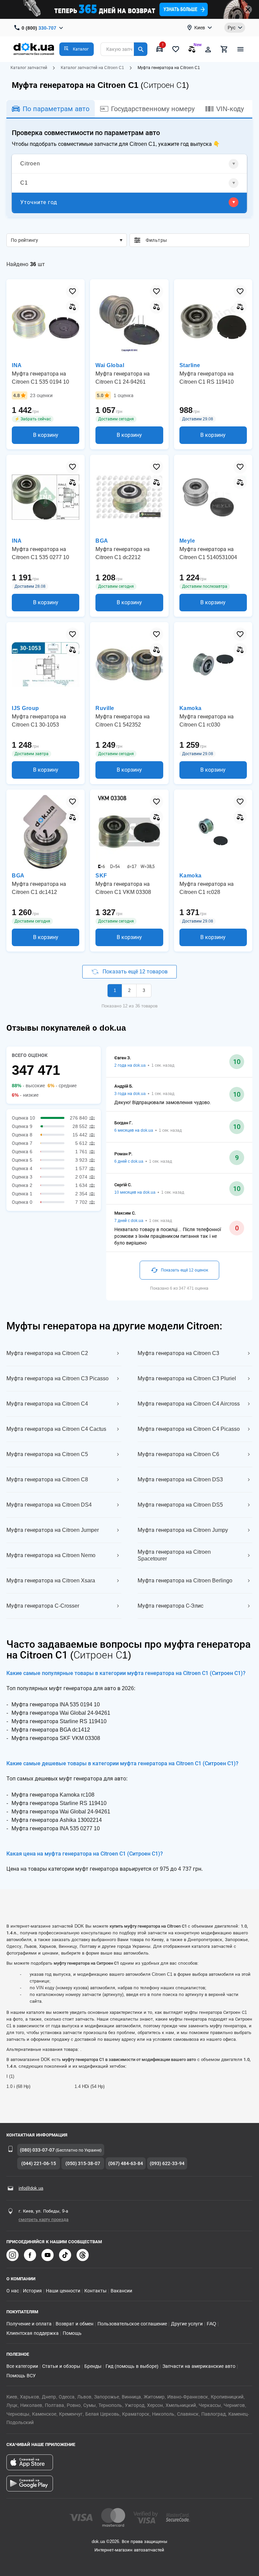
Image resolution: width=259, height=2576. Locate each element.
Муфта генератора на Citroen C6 (178, 1454)
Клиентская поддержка (33, 2333)
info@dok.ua (31, 2188)
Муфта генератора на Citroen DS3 (180, 1479)
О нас (13, 2291)
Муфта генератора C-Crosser (43, 1606)
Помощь (72, 2333)
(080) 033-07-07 (37, 2150)
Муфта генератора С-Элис (170, 1606)
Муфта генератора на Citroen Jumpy (183, 1530)
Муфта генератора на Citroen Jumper (53, 1530)
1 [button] (115, 990)
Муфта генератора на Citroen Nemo (51, 1555)
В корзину (46, 435)
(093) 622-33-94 (167, 2163)
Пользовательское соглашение (132, 2324)
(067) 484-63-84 (126, 2163)
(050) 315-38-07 (83, 2163)
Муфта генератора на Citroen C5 (47, 1454)
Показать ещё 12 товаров (135, 972)
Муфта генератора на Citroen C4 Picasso (189, 1429)
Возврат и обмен (75, 2324)
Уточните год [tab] (39, 202)
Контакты (95, 2291)
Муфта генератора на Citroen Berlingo (185, 1581)
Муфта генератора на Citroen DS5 (180, 1505)
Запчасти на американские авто (199, 2366)
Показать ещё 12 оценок (184, 1270)
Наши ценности (63, 2291)
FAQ (211, 2324)
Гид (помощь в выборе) (132, 2366)
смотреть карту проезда (44, 2219)
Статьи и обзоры (61, 2366)
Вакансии (121, 2291)
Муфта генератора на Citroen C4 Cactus (56, 1429)
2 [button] (129, 990)
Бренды (93, 2366)
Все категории (22, 2366)
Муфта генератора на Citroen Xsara (51, 1581)
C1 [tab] (24, 183)
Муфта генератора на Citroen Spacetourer (174, 1555)
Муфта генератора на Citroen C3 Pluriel (187, 1378)
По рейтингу (24, 240)
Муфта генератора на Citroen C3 (178, 1353)
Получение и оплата (29, 2324)
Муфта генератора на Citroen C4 (47, 1404)
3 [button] (144, 990)
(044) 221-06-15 (39, 2163)
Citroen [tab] (30, 164)
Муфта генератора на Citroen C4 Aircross (189, 1404)
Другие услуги (187, 2324)
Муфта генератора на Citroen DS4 (49, 1505)
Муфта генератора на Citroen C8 (47, 1479)
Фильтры (195, 240)
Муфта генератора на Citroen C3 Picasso (57, 1378)
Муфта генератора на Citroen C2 (47, 1353)
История (32, 2291)
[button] (77, 49)
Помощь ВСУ (21, 2376)
